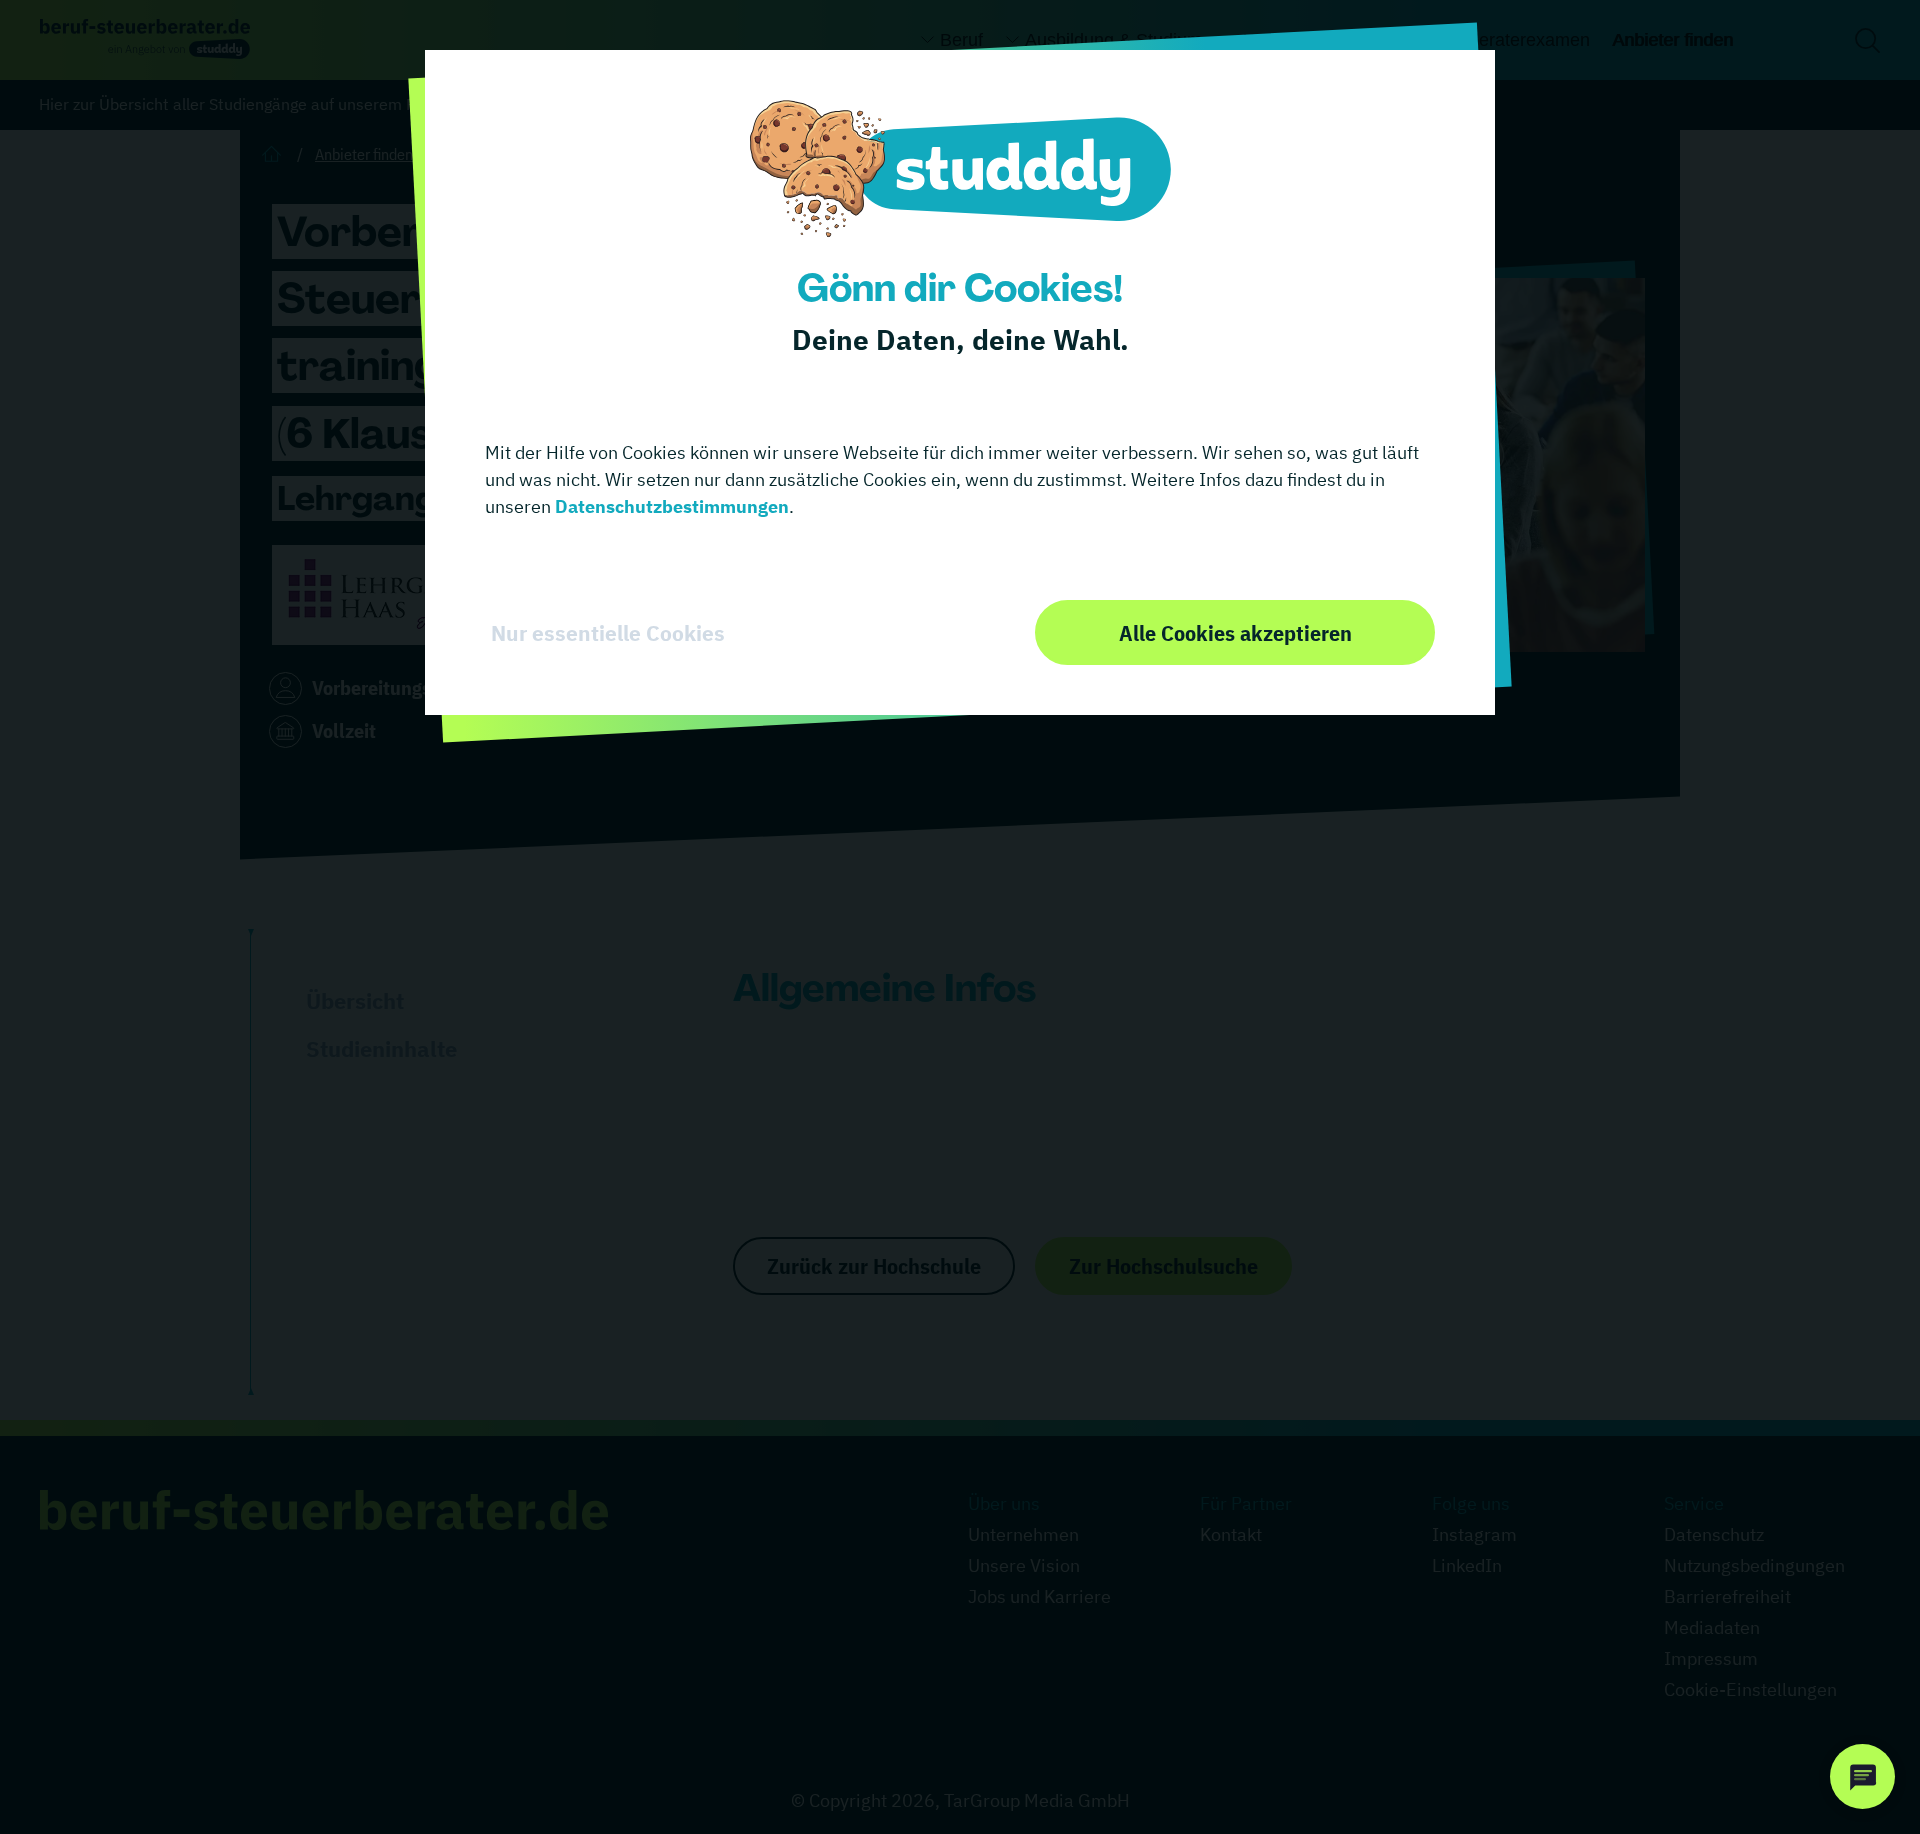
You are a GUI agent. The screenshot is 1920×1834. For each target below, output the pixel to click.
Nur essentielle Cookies (608, 633)
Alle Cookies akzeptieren (1235, 632)
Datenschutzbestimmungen (670, 506)
